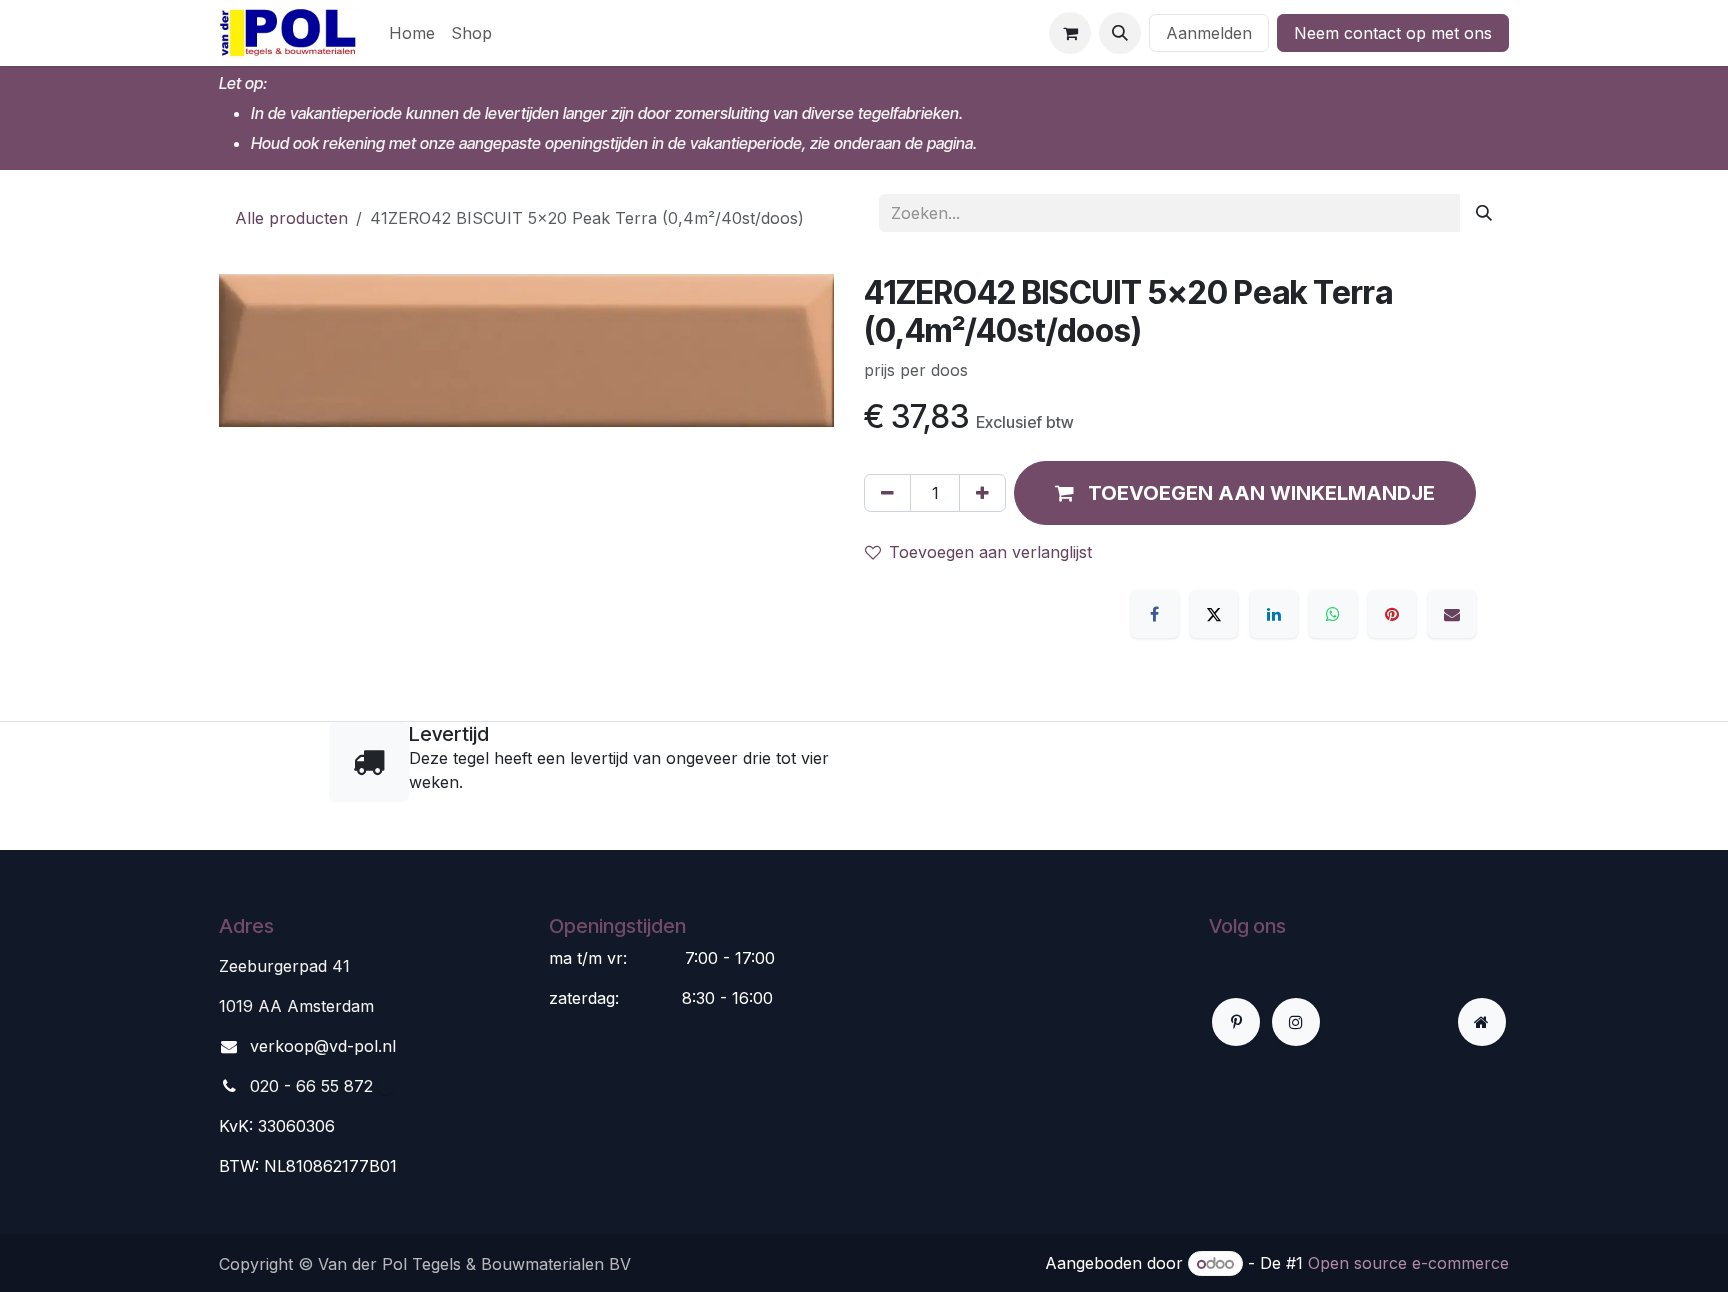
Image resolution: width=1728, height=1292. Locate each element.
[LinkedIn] (1274, 614)
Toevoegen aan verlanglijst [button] (990, 552)
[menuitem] (412, 33)
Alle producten (291, 218)
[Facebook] (1155, 614)
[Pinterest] (1392, 614)
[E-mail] (1452, 614)
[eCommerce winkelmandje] (1070, 33)
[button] (1120, 33)
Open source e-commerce (1408, 1263)
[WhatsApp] (1333, 614)
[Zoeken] (1484, 213)
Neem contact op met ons (1393, 33)
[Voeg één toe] (982, 493)
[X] (1214, 614)
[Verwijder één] (887, 493)
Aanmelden (1209, 33)
